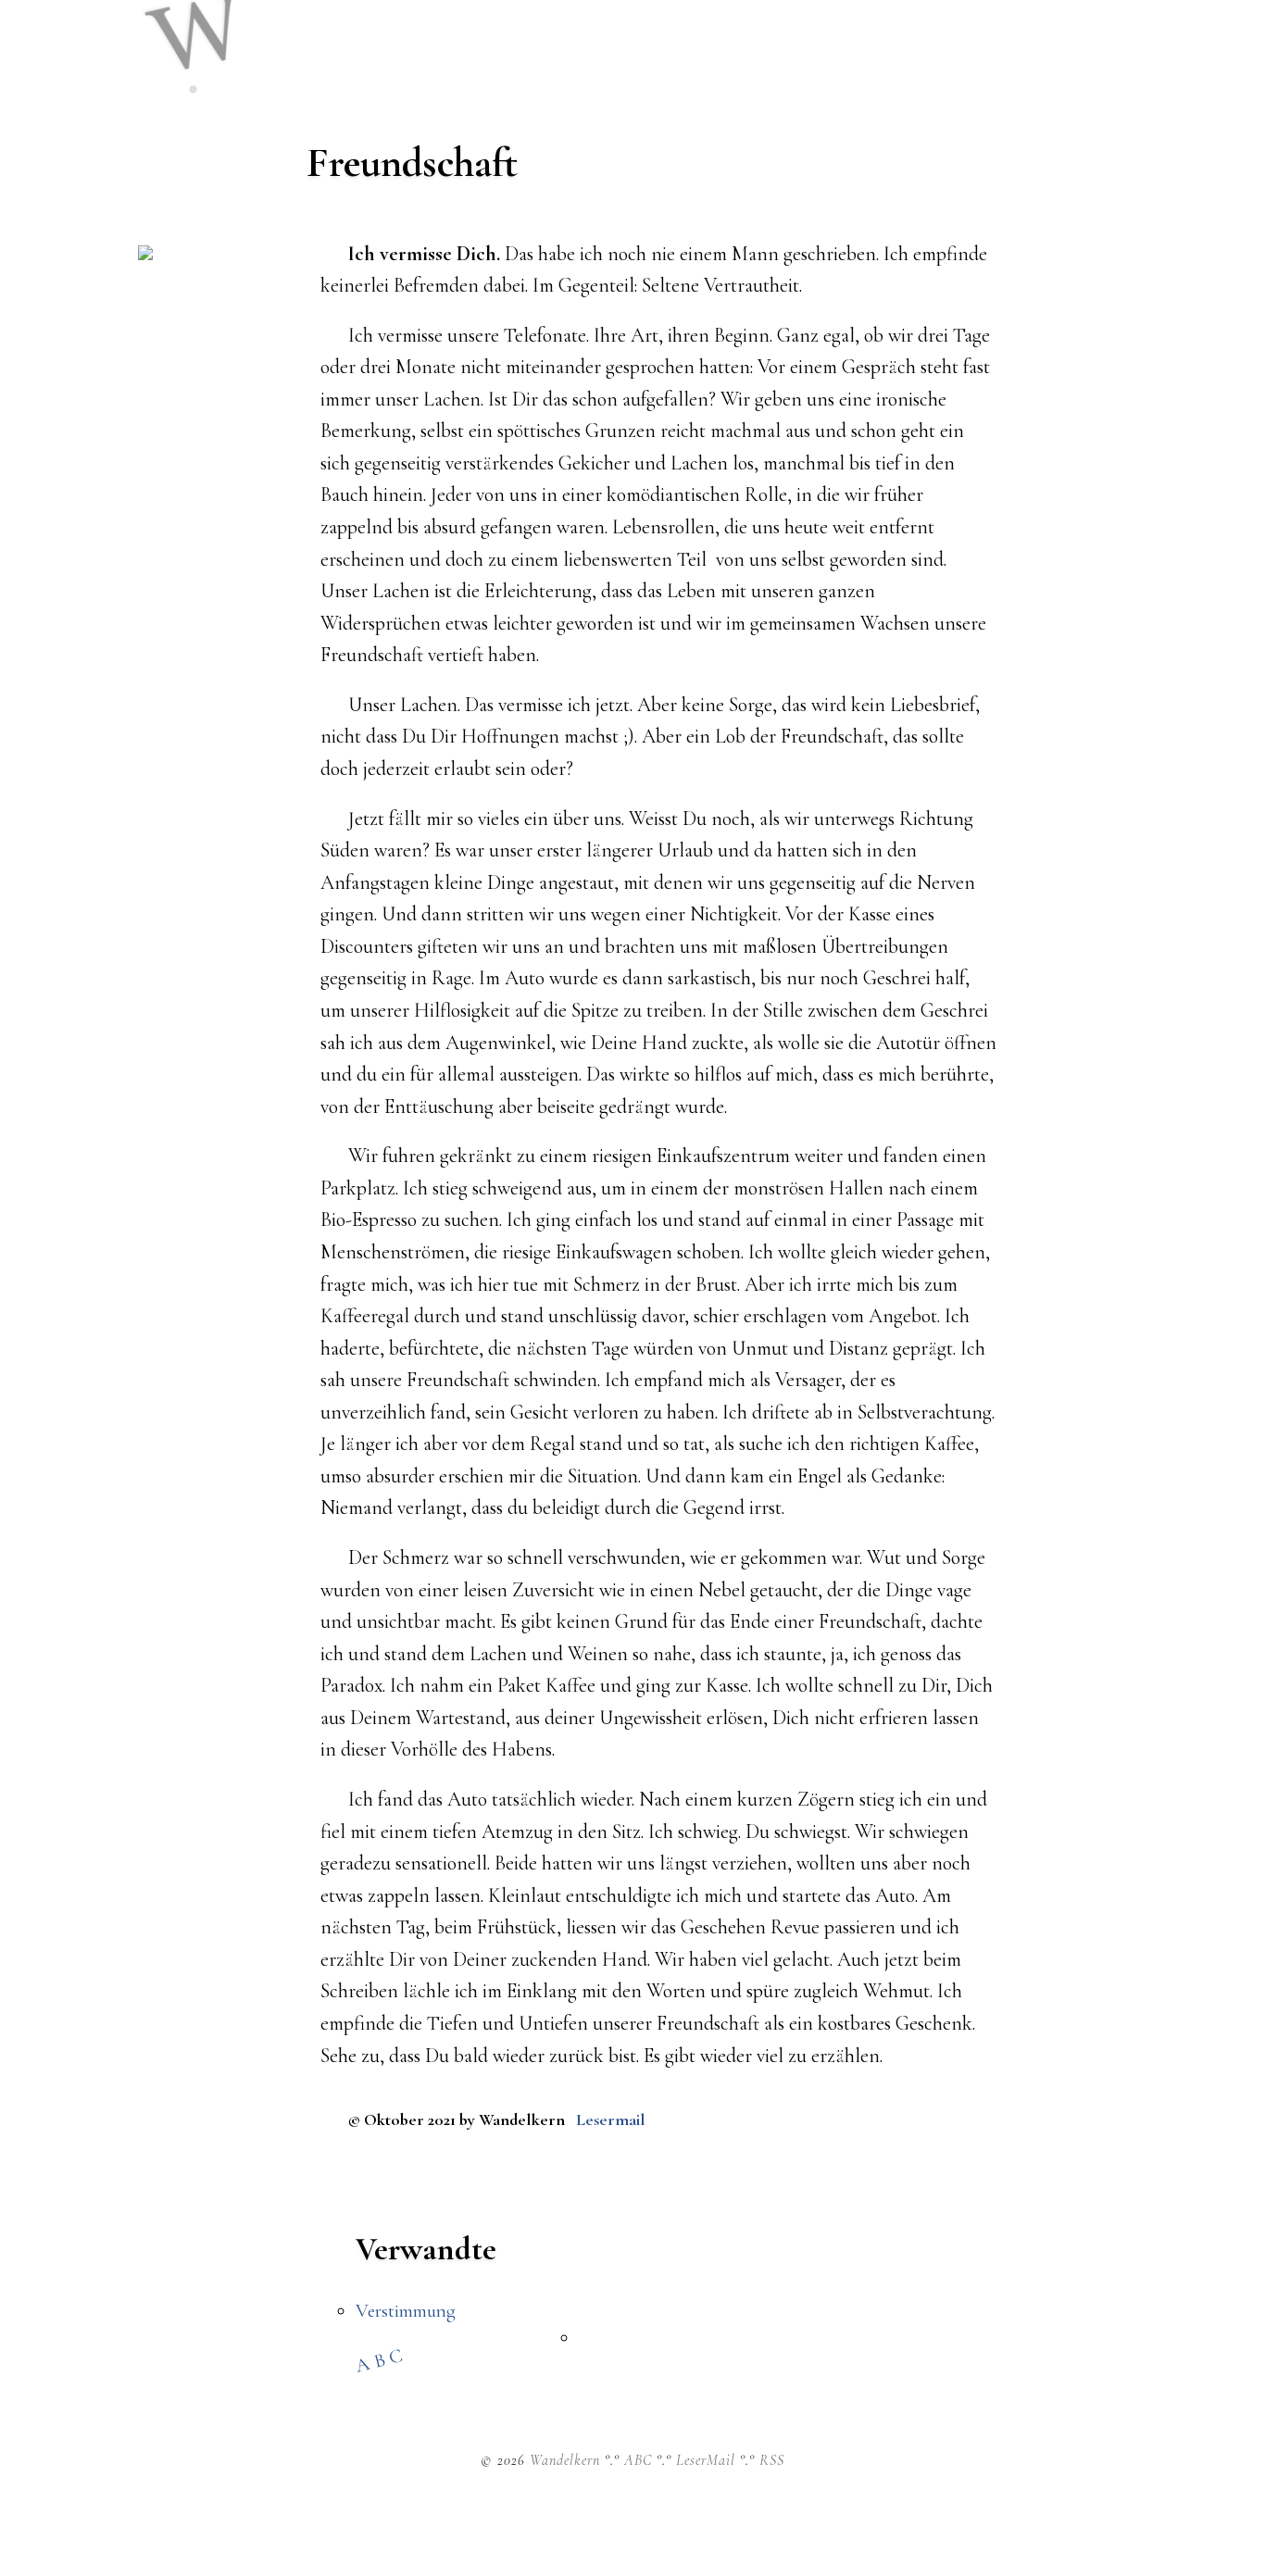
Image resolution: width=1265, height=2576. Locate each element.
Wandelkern (565, 2460)
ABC (382, 2360)
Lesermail (611, 2120)
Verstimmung (406, 2311)
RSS (772, 2460)
